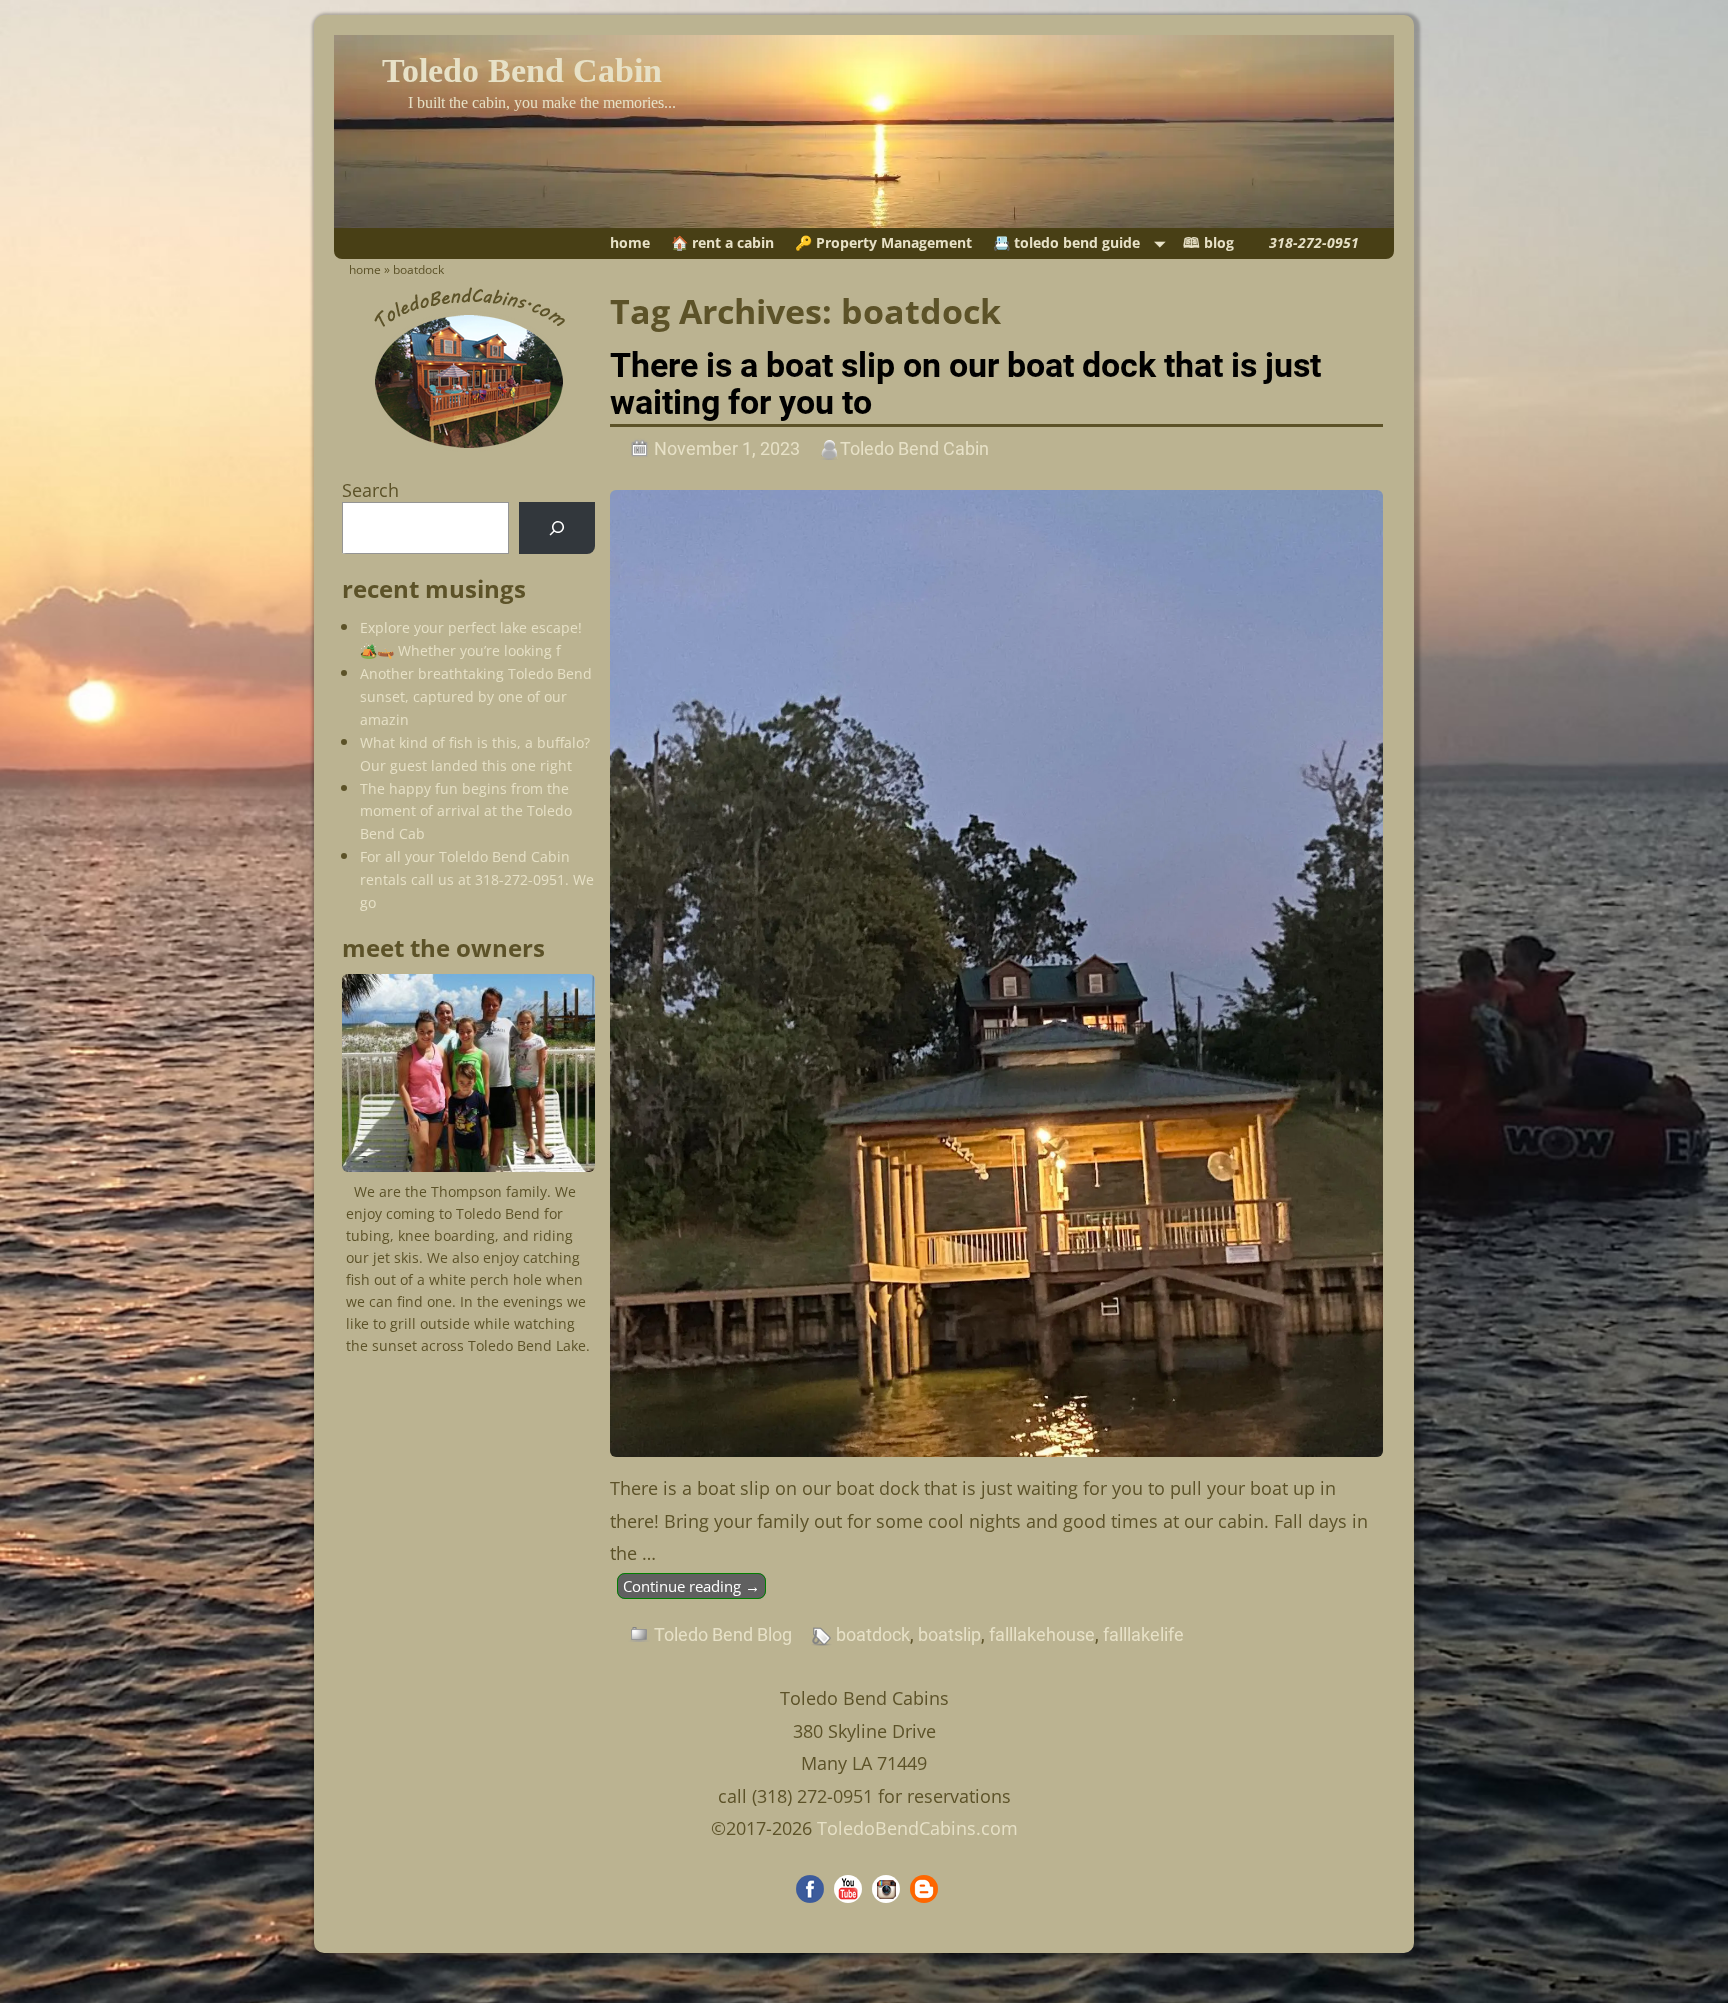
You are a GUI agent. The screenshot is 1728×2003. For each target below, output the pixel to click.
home (630, 242)
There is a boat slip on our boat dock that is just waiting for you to (965, 384)
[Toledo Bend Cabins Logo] (469, 448)
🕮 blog (1208, 242)
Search (370, 490)
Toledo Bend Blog (723, 1634)
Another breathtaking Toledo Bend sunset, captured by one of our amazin (476, 696)
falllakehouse (1042, 1634)
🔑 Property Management (883, 242)
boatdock (873, 1634)
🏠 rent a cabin (722, 242)
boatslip (949, 1634)
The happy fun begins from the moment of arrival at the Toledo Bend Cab (466, 811)
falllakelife (1143, 1634)
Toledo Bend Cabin (522, 70)
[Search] (557, 528)
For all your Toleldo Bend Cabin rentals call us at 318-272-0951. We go (477, 879)
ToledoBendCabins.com (917, 1828)
